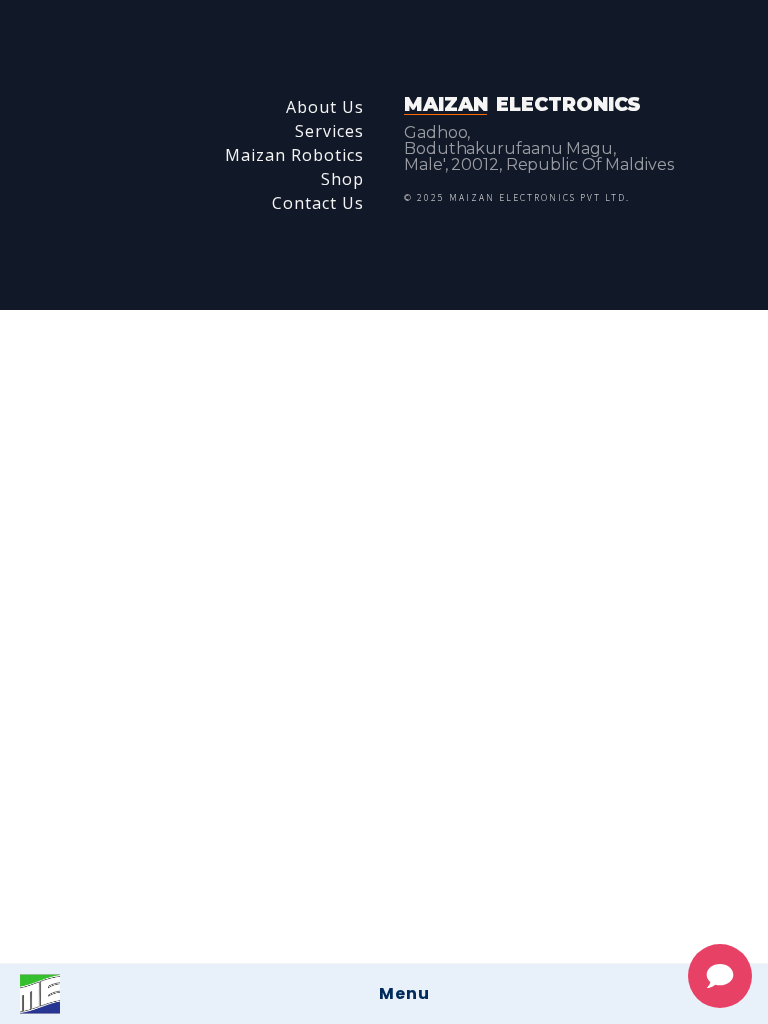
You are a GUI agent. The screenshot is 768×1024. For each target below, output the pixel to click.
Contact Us (318, 203)
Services (329, 131)
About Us (325, 107)
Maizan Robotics (294, 155)
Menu (404, 993)
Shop (342, 179)
